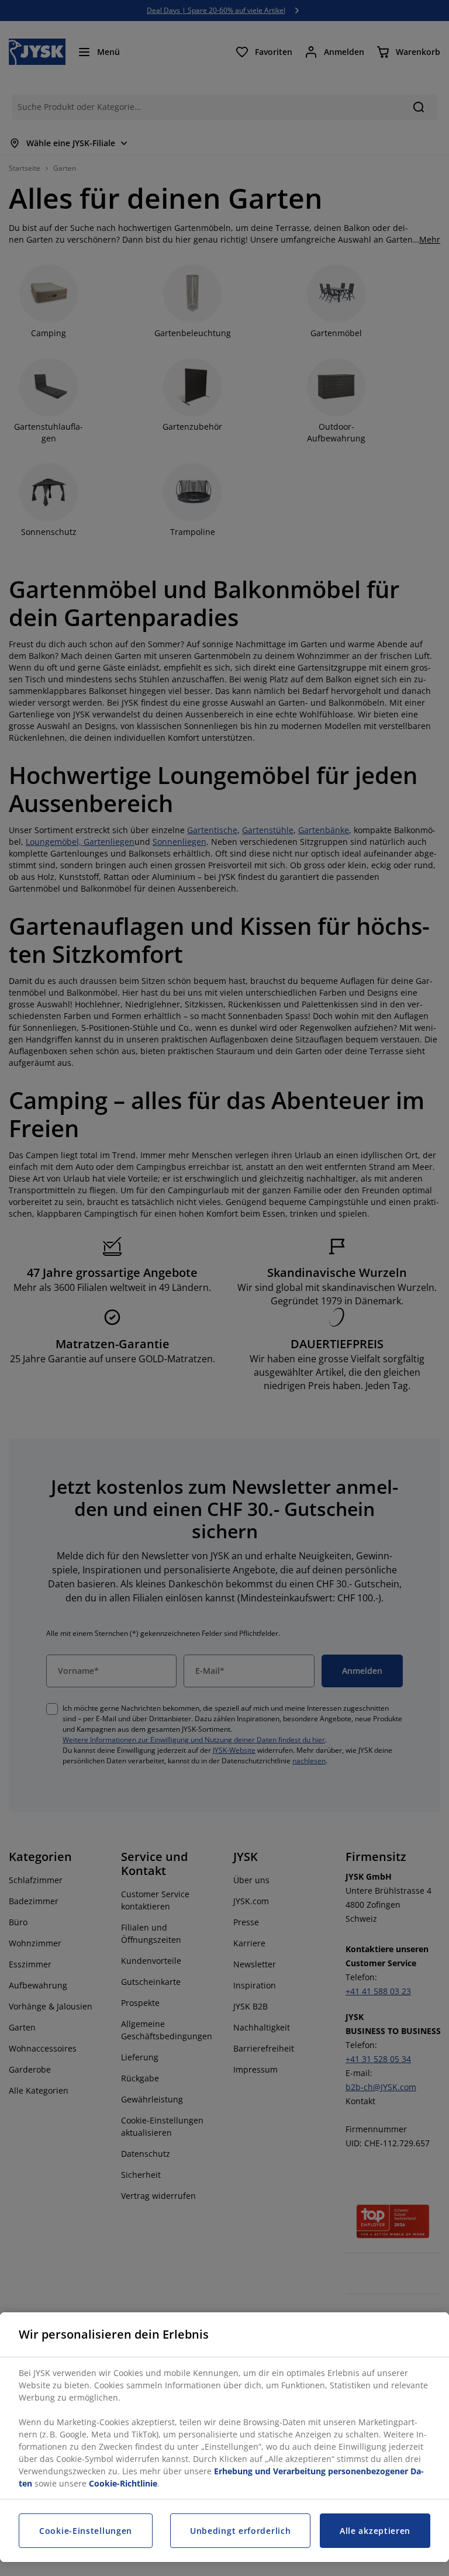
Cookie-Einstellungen (86, 2531)
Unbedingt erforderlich (240, 2531)
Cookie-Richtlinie (123, 2483)
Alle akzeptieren (375, 2531)
